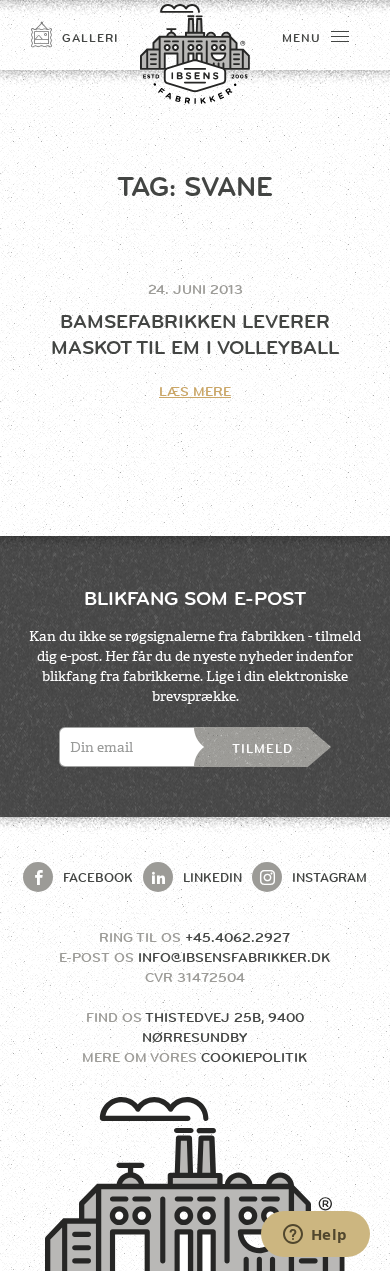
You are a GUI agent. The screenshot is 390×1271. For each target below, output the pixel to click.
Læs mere (195, 391)
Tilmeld (262, 748)
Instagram (329, 877)
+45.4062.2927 (237, 937)
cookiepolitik (254, 1057)
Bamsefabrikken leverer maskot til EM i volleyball (195, 334)
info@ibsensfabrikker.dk (234, 957)
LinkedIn (212, 877)
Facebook (98, 877)
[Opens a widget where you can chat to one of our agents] (315, 1236)
